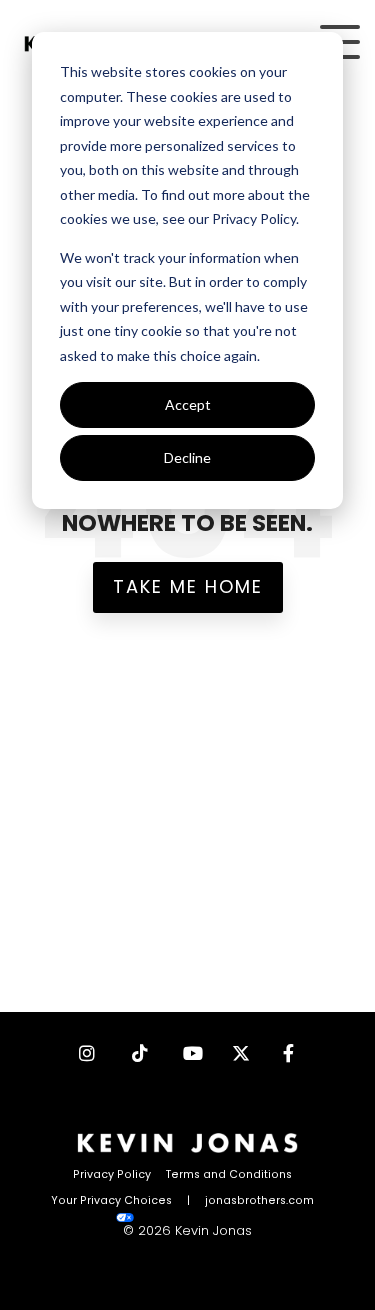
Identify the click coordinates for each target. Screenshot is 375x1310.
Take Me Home (188, 586)
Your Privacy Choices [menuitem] (111, 1200)
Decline (187, 457)
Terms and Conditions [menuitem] (229, 1174)
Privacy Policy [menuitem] (112, 1174)
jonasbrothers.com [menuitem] (259, 1200)
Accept (188, 404)
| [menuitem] (188, 1200)
